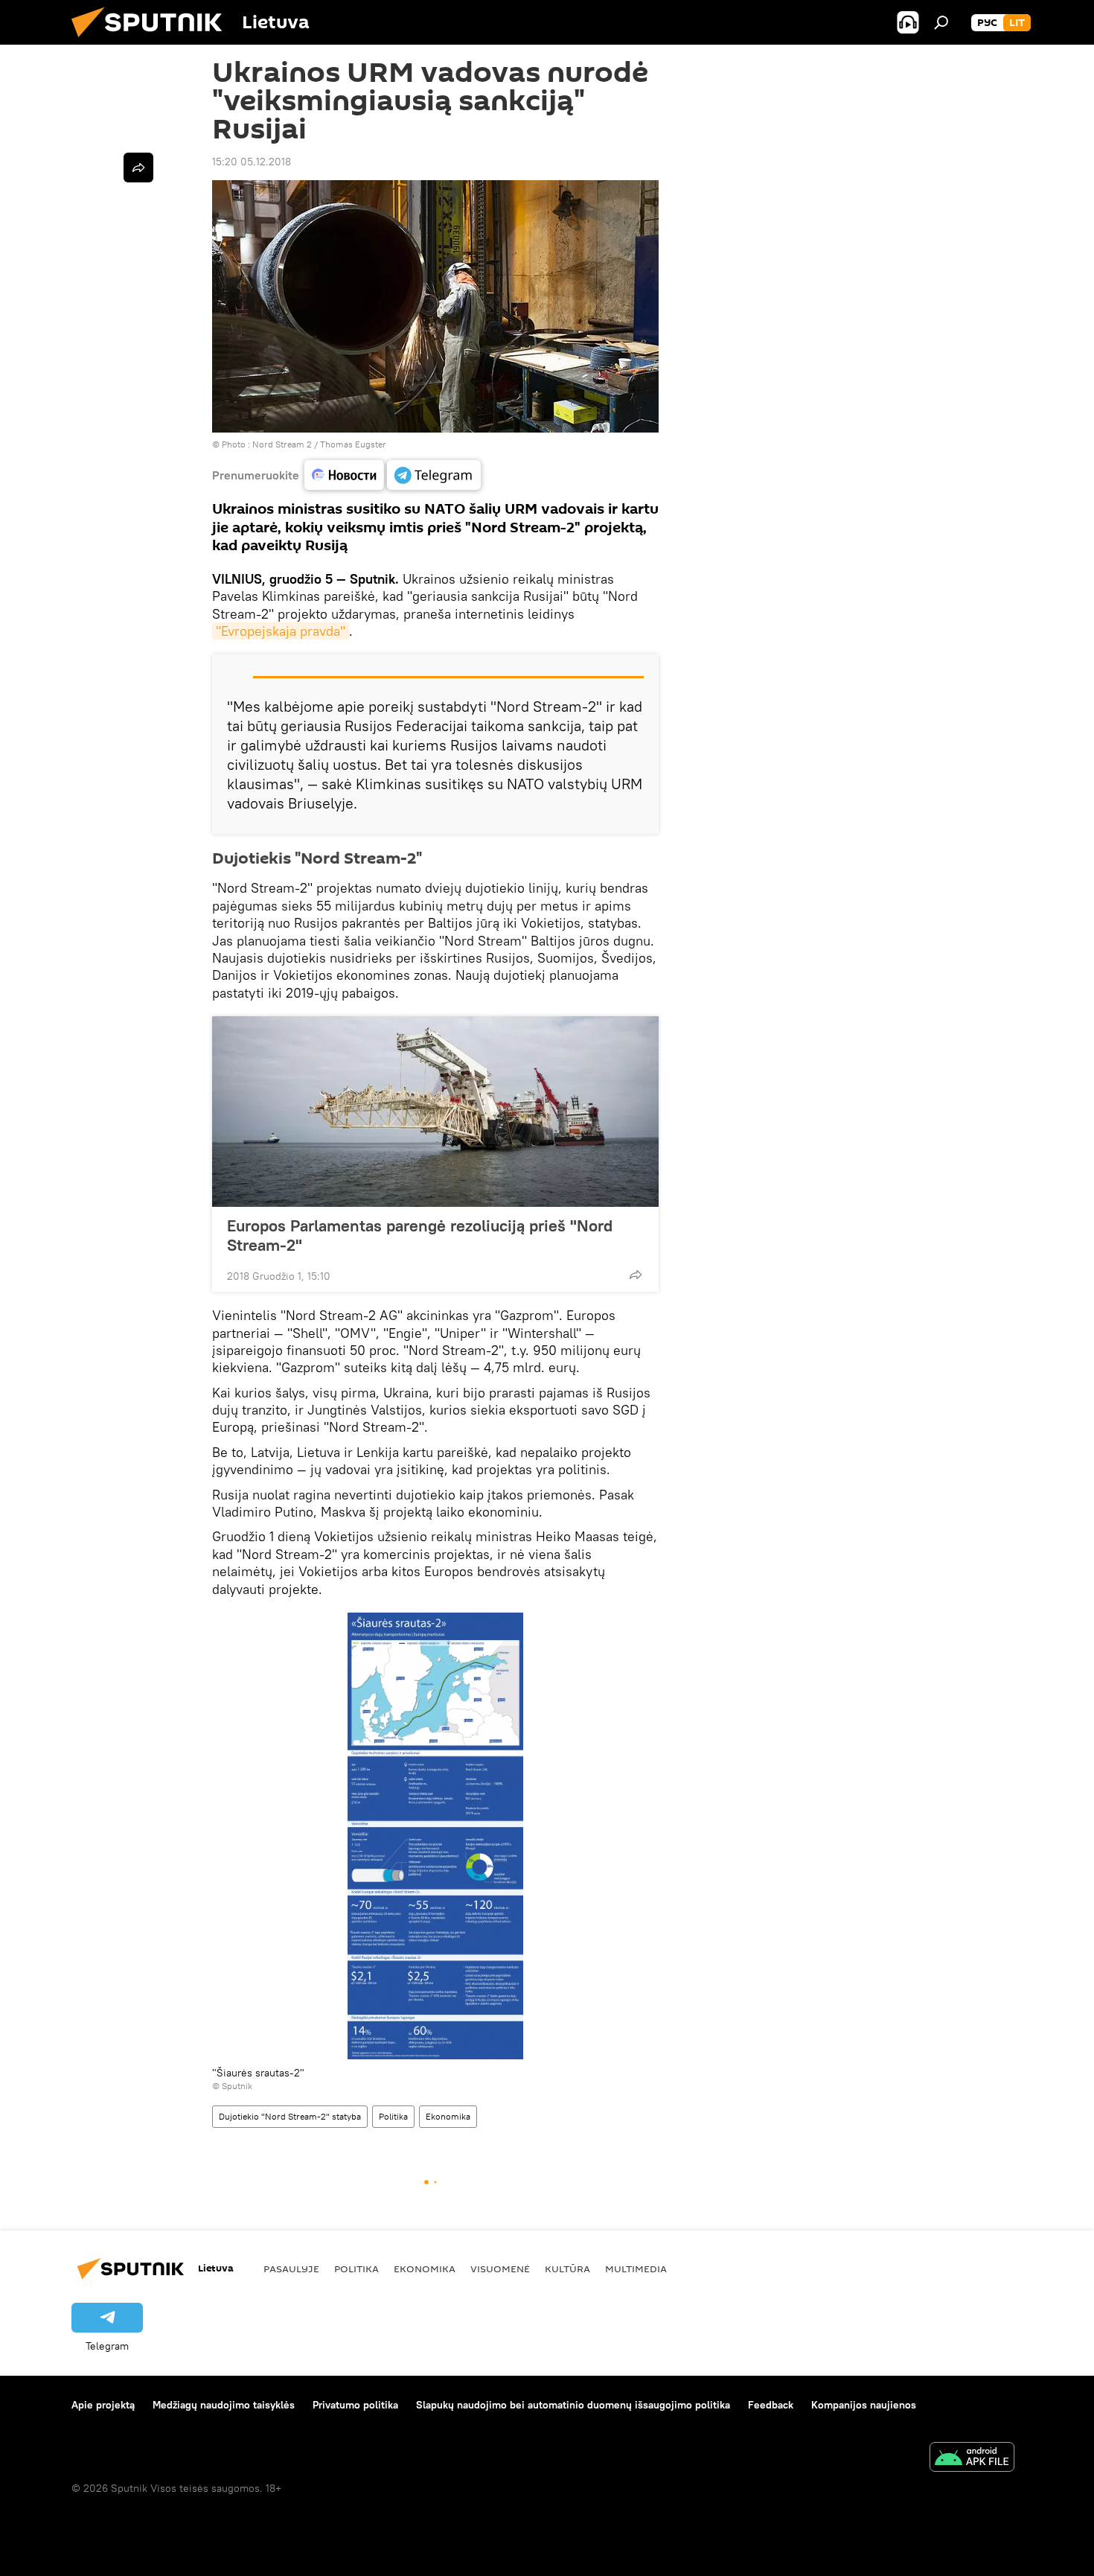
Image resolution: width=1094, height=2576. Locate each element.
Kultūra (567, 2269)
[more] (636, 1275)
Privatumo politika (355, 2405)
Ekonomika (448, 2116)
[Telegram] (434, 475)
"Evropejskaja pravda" (281, 631)
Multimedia (636, 2269)
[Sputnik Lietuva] (153, 41)
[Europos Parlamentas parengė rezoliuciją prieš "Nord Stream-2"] (435, 1112)
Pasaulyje (291, 2269)
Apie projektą (103, 2405)
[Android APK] (972, 2459)
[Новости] (344, 475)
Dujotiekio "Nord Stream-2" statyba (290, 2116)
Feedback (771, 2405)
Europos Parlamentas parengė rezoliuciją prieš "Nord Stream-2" (420, 1235)
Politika (393, 2116)
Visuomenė (500, 2269)
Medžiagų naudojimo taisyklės (224, 2405)
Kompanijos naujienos (864, 2405)
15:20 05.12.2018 (252, 162)
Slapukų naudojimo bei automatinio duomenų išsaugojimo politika (573, 2405)
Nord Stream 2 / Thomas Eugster (319, 444)
